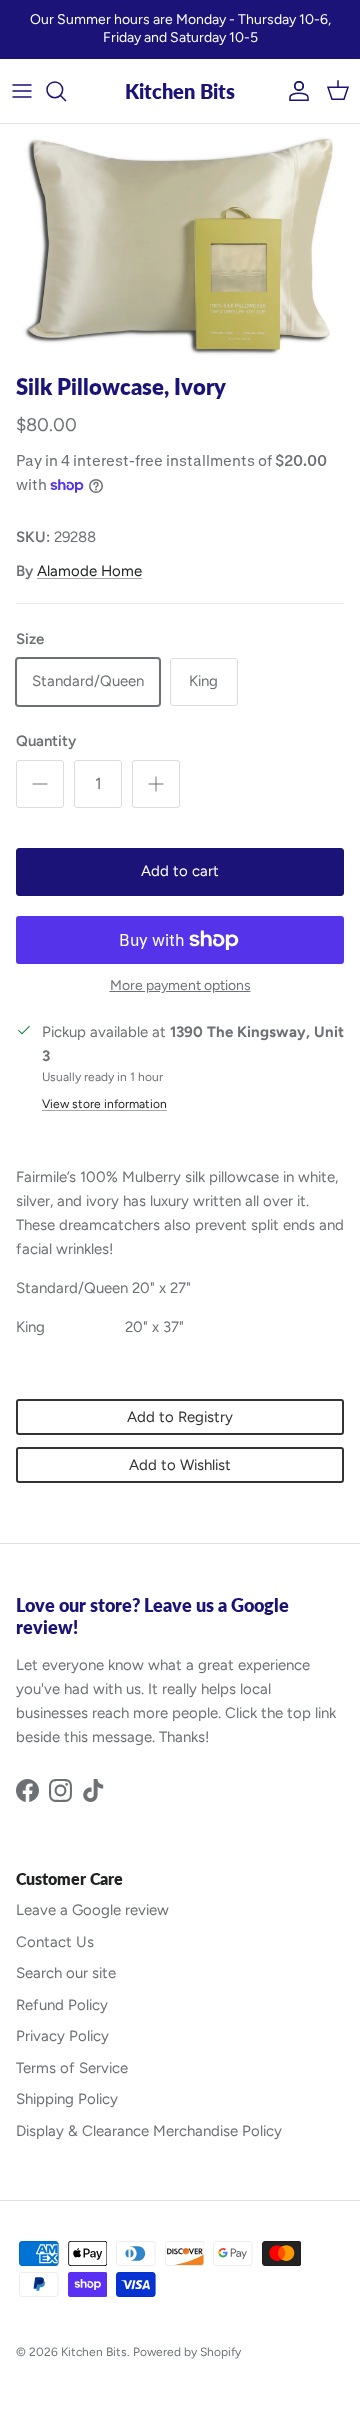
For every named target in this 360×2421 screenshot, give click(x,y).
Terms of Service (72, 2068)
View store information (104, 1104)
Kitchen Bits (94, 2352)
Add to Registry (180, 1417)
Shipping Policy (67, 2099)
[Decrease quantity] (40, 784)
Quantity (46, 741)
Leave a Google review (92, 1910)
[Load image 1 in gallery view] (180, 244)
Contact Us (55, 1942)
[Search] (66, 91)
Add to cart (180, 871)
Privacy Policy (62, 2036)
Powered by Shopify (187, 2352)
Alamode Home (89, 571)
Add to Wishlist (180, 1465)
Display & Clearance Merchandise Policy (149, 2131)
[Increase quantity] (156, 784)
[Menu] (22, 91)
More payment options (180, 986)
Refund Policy (62, 2005)
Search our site (66, 1973)
